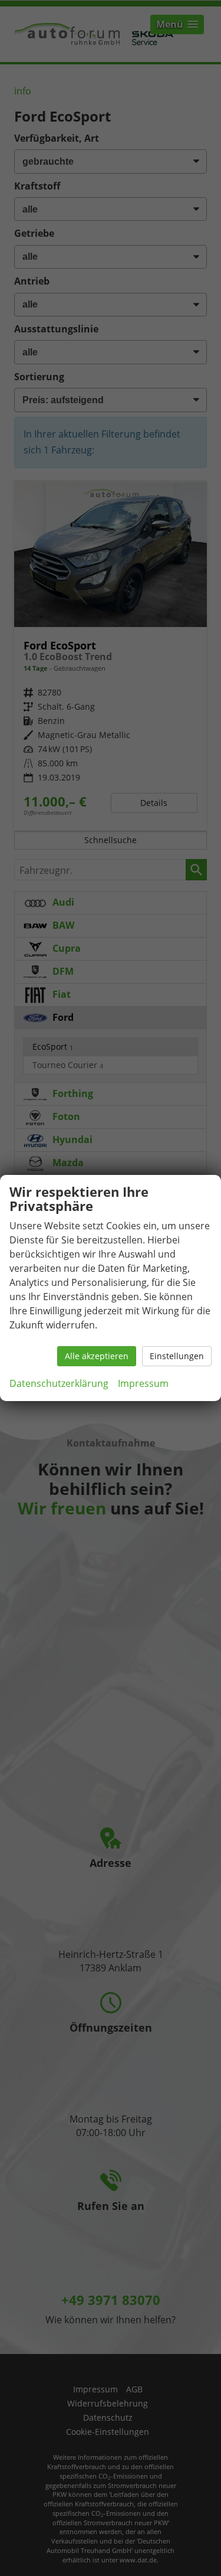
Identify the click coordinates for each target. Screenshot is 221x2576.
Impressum (143, 1383)
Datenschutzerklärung (59, 1383)
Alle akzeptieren (97, 1356)
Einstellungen (177, 1356)
